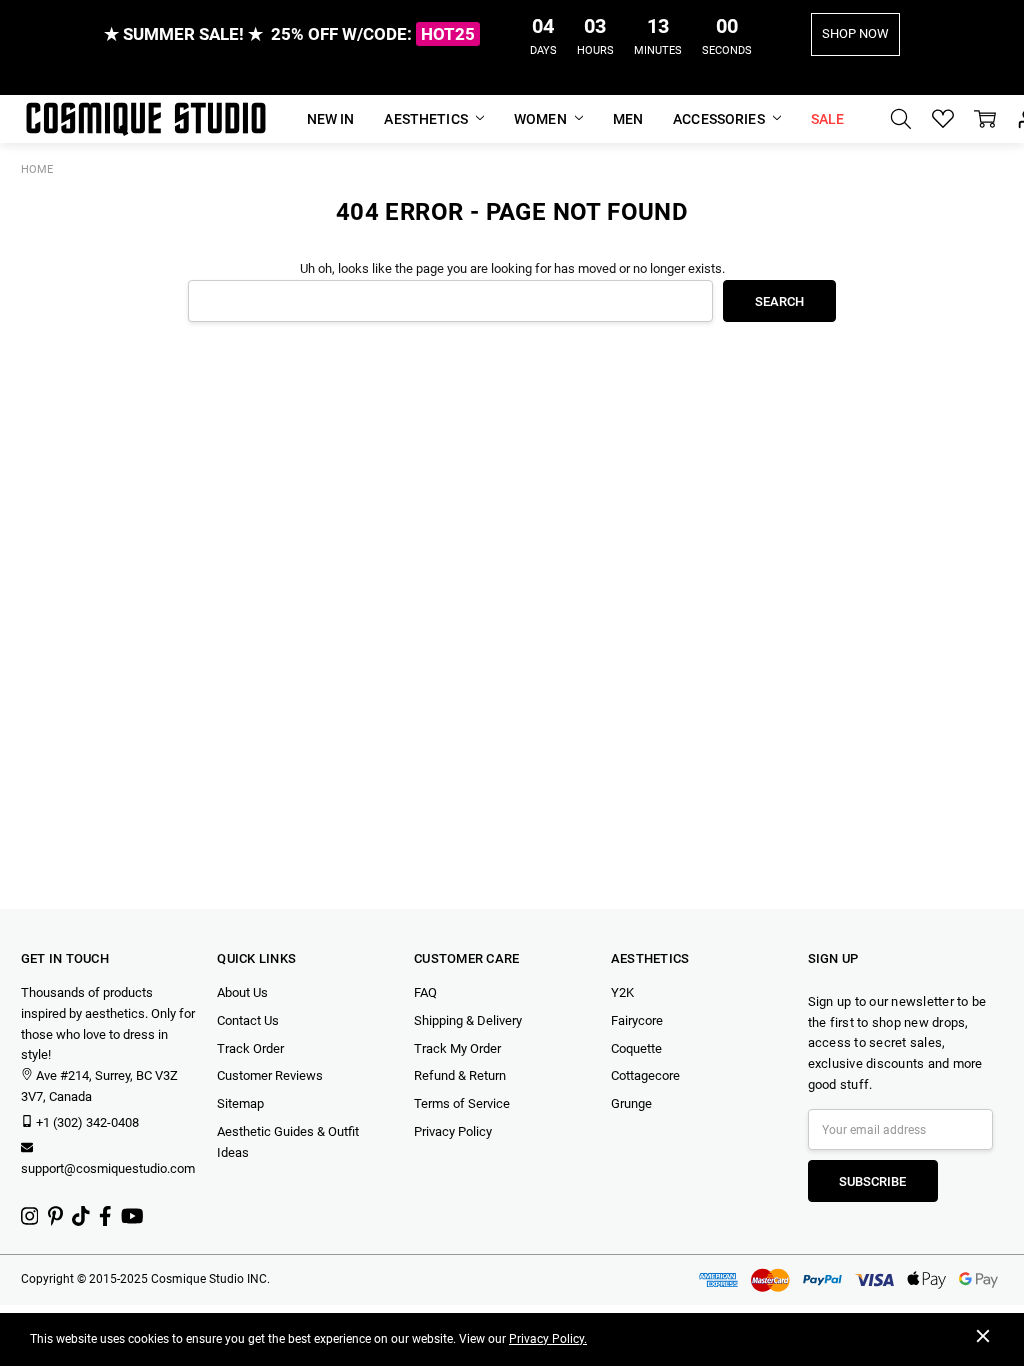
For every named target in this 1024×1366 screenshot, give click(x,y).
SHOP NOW (855, 33)
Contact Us (248, 1020)
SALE (828, 119)
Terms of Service (462, 1103)
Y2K (622, 992)
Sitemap (240, 1103)
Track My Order (457, 1048)
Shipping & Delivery (468, 1020)
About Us (242, 992)
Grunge (631, 1103)
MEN (628, 119)
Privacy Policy (453, 1131)
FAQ (425, 992)
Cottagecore (645, 1075)
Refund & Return (460, 1075)
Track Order (250, 1048)
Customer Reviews (270, 1075)
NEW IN (331, 119)
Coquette (636, 1048)
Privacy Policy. (548, 1339)
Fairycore (637, 1020)
